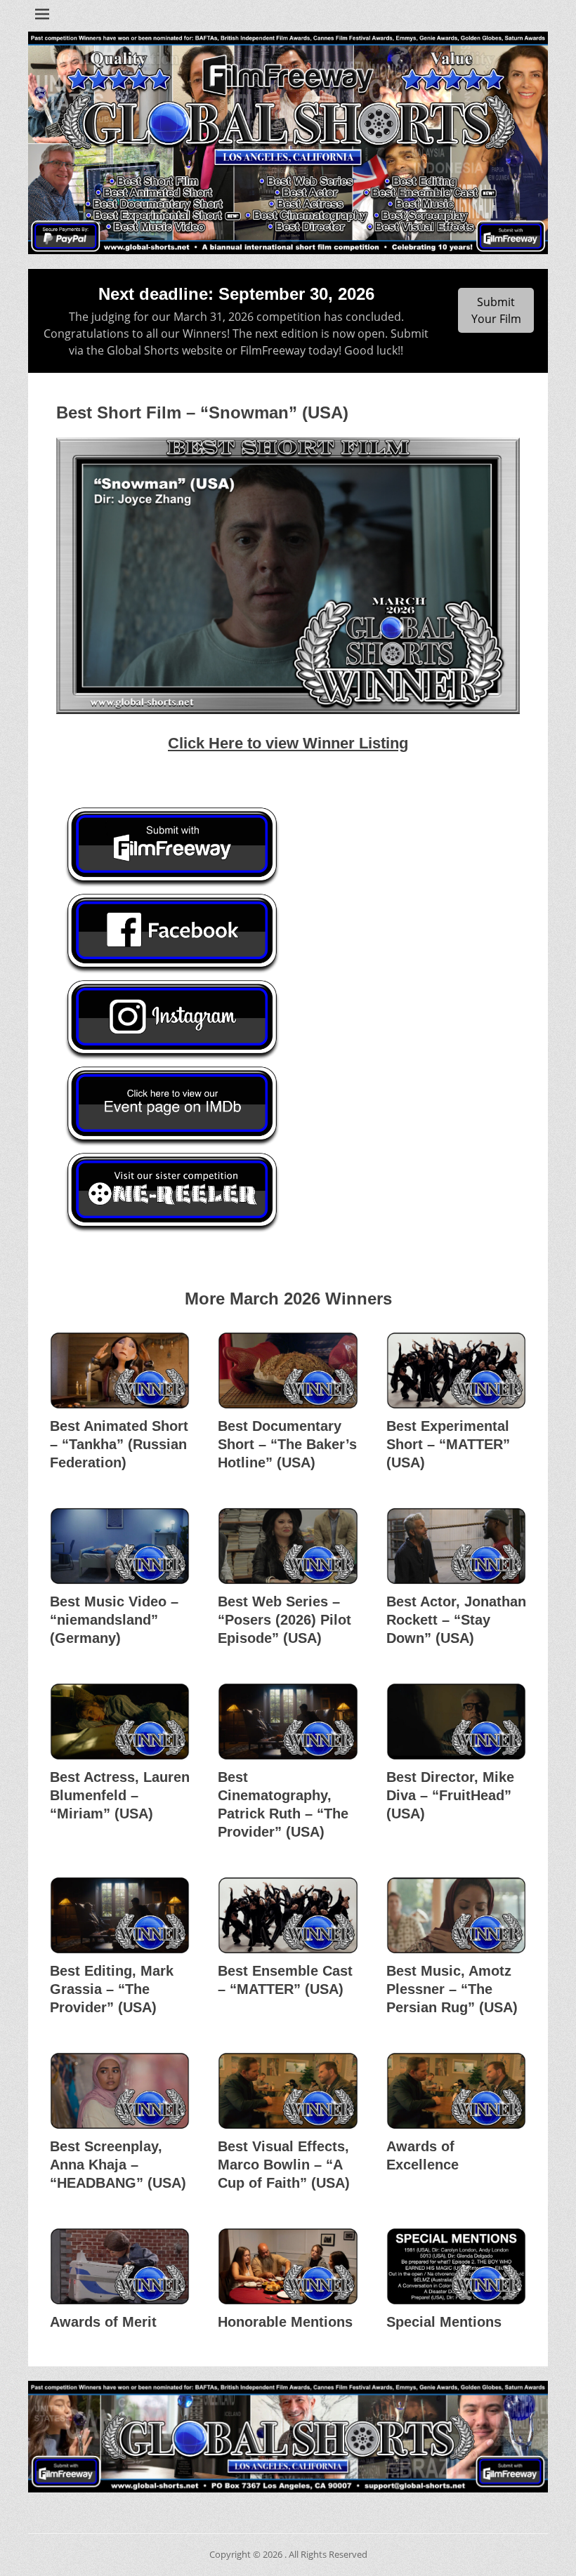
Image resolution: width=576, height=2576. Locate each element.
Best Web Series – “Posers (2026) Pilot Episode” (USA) (284, 1620)
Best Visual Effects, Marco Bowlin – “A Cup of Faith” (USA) (284, 2165)
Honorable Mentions (285, 2322)
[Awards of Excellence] (456, 2091)
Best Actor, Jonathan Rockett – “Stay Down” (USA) (456, 1620)
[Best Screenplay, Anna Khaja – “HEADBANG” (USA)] (120, 2091)
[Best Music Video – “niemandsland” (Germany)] (120, 1546)
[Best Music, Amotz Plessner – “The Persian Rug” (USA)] (456, 1915)
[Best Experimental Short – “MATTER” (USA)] (456, 1370)
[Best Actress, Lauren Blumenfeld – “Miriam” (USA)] (120, 1722)
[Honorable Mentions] (288, 2266)
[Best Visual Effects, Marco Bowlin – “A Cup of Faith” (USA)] (288, 2091)
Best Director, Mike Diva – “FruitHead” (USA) (450, 1795)
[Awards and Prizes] (288, 143)
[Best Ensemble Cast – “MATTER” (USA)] (288, 1915)
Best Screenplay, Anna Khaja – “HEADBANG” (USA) (118, 2165)
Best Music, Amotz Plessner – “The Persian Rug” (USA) (452, 1989)
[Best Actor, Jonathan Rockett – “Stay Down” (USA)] (456, 1546)
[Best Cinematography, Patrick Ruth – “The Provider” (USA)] (288, 1722)
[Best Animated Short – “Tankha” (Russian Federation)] (120, 1370)
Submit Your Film (496, 310)
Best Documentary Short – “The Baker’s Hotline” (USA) (287, 1444)
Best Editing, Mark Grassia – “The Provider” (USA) (112, 1989)
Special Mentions (444, 2322)
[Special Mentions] (456, 2266)
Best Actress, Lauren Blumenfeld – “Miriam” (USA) (120, 1795)
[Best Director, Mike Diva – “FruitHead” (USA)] (456, 1722)
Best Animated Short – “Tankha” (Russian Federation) (119, 1444)
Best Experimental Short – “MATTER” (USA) (448, 1444)
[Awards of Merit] (120, 2266)
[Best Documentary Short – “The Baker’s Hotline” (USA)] (288, 1370)
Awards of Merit (103, 2322)
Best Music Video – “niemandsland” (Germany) (114, 1620)
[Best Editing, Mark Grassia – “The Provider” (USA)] (120, 1915)
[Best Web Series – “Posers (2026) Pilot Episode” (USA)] (288, 1546)
